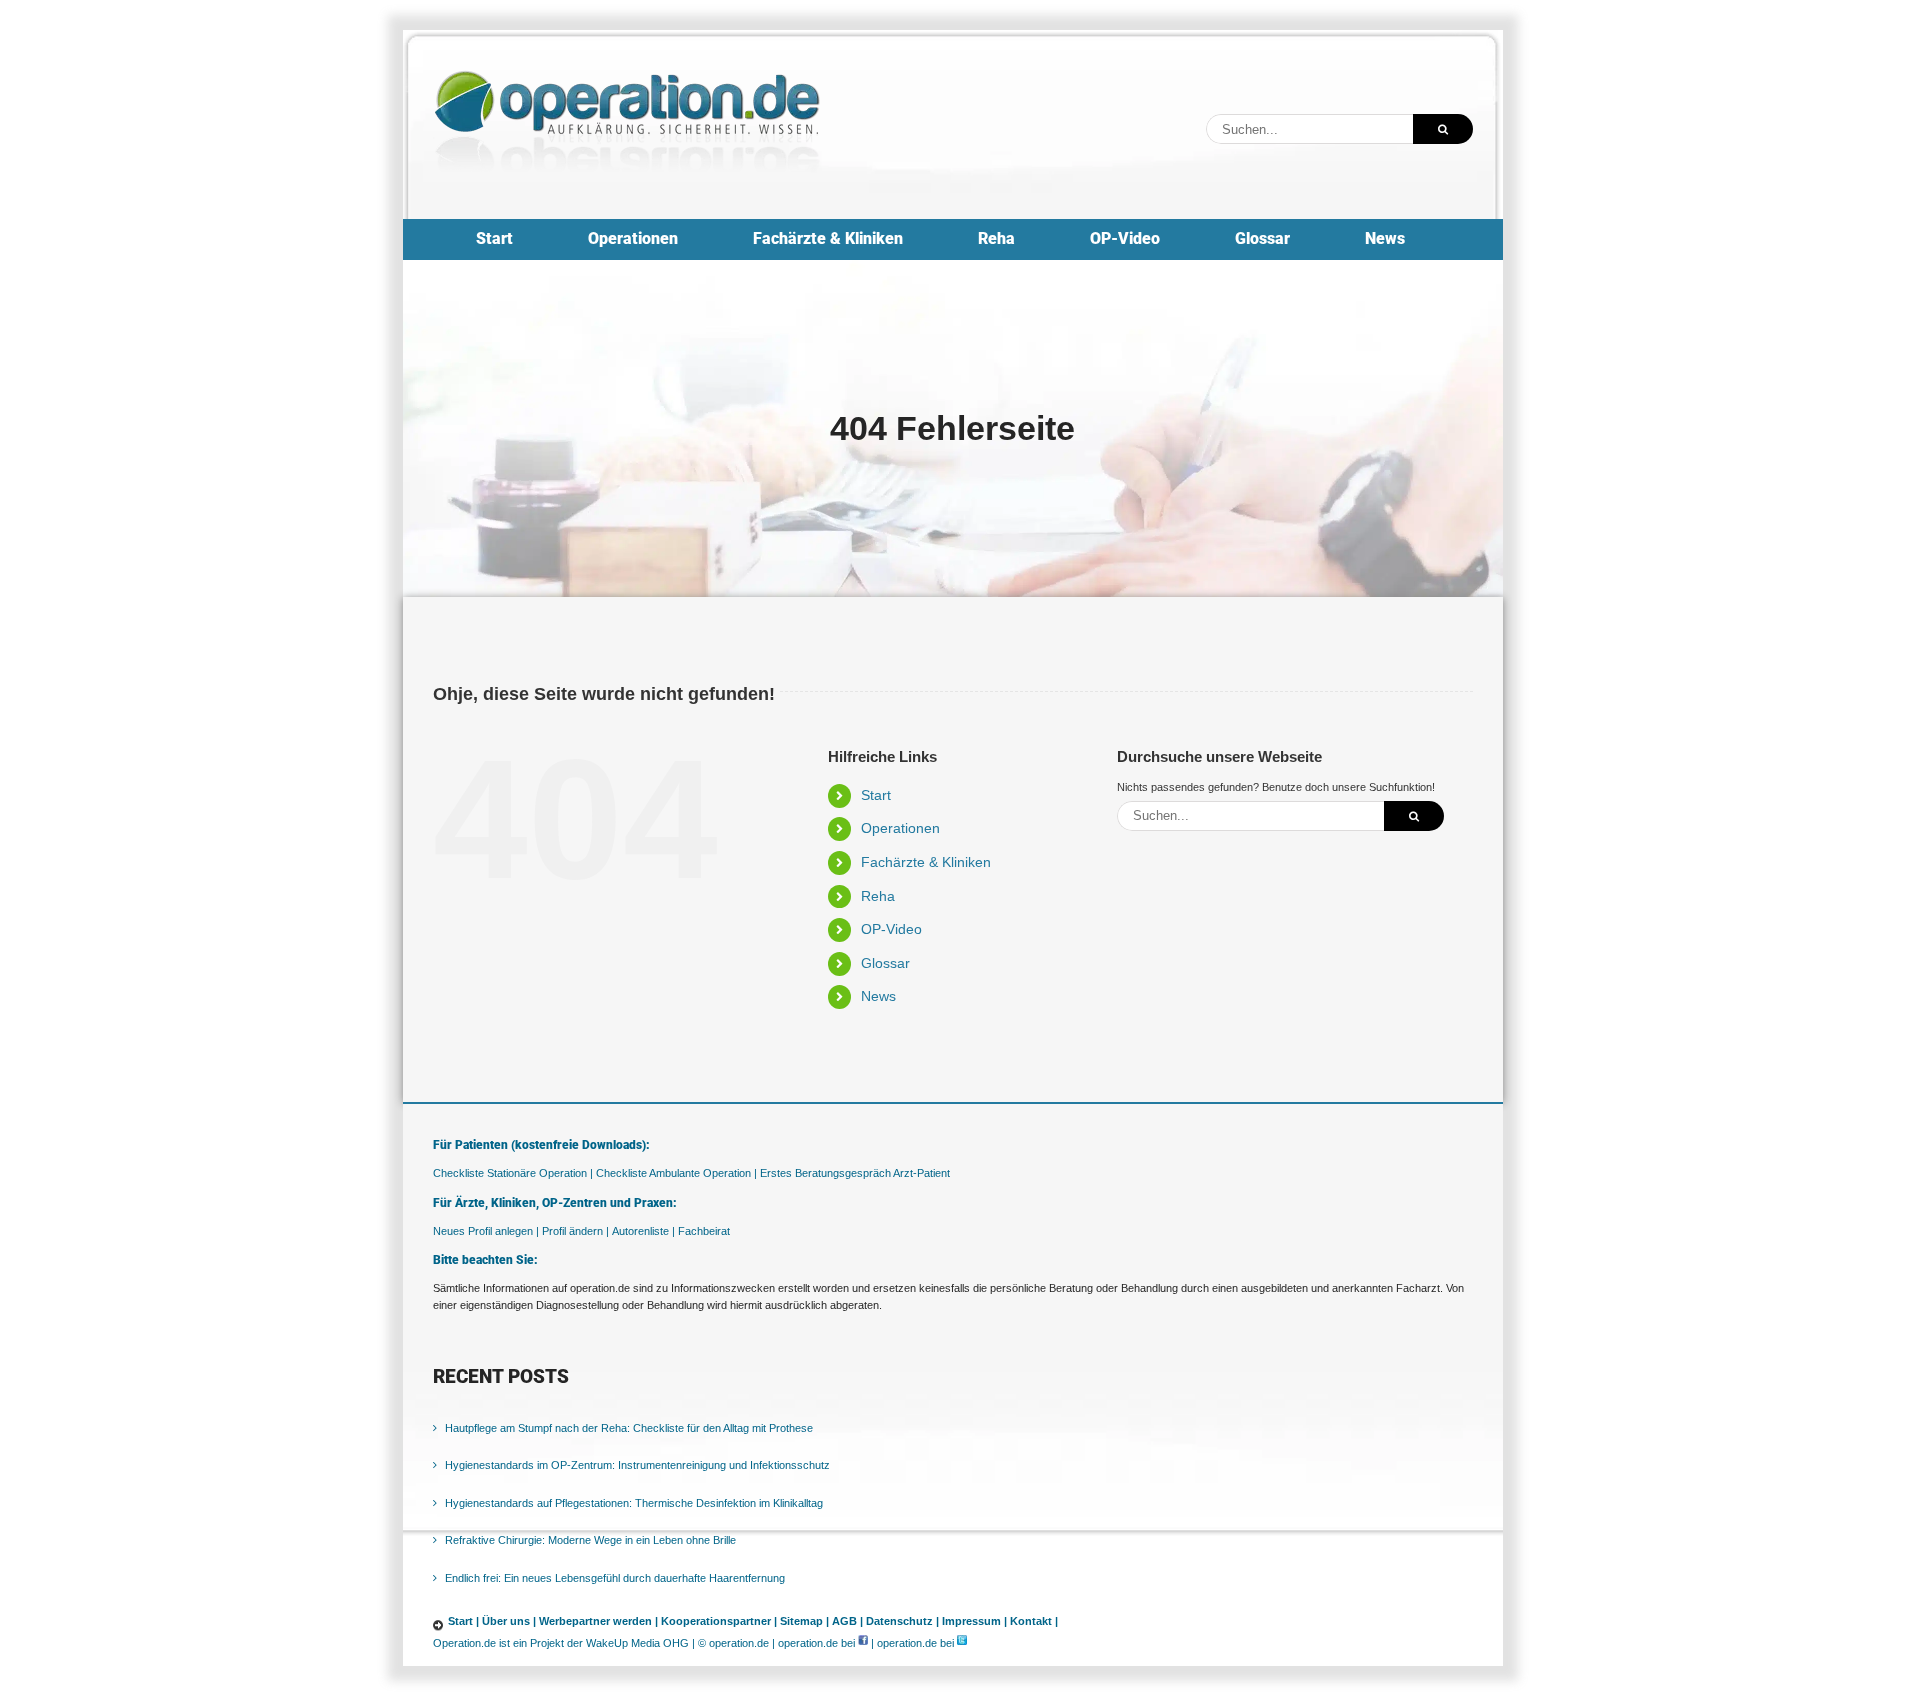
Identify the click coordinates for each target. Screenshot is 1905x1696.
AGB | (847, 1621)
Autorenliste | (643, 1231)
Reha (878, 896)
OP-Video (891, 929)
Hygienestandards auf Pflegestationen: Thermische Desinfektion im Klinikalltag (634, 1503)
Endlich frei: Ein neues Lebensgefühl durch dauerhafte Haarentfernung (615, 1578)
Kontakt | (1034, 1621)
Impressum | (974, 1621)
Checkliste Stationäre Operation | (513, 1173)
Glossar (885, 963)
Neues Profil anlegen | (486, 1231)
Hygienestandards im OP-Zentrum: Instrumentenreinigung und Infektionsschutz (637, 1465)
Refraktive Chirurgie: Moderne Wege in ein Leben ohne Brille (590, 1540)
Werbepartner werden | (598, 1621)
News (878, 996)
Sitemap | (804, 1621)
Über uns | (509, 1621)
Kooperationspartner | (719, 1621)
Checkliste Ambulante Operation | (676, 1173)
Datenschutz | (902, 1621)
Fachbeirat (704, 1231)
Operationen (900, 828)
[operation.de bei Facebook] (863, 1643)
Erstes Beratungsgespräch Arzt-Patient (855, 1173)
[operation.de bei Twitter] (962, 1643)
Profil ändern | (575, 1231)
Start (876, 795)
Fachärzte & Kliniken (926, 862)
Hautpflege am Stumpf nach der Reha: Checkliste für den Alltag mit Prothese (629, 1428)
